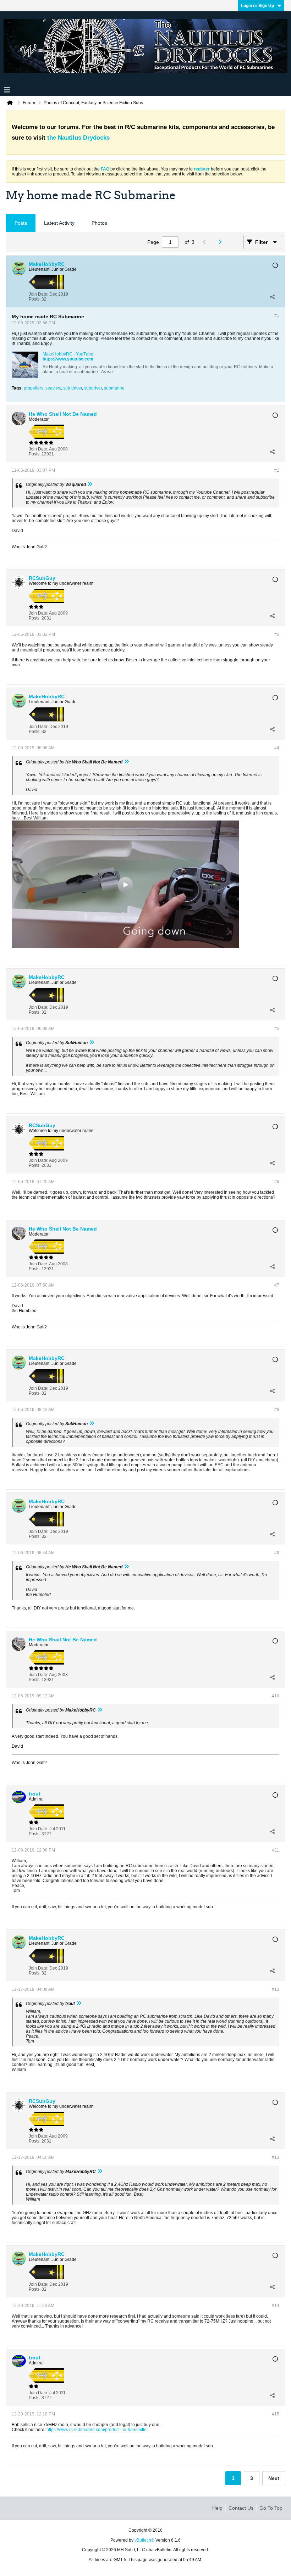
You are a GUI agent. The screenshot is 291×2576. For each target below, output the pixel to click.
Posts (21, 223)
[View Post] (90, 485)
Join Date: (39, 294)
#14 (276, 2306)
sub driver (73, 388)
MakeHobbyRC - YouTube (68, 354)
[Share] (272, 297)
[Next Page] (222, 242)
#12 (276, 1989)
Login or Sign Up (257, 6)
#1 (277, 315)
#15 (276, 2414)
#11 (276, 1850)
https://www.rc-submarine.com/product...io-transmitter (97, 2430)
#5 (277, 1029)
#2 (277, 470)
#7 (277, 1285)
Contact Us (241, 2508)
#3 (277, 634)
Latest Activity (59, 223)
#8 (277, 1410)
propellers (34, 388)
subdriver (93, 388)
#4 (277, 748)
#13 (276, 2157)
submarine (114, 388)
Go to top (271, 2508)
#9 (277, 1553)
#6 (277, 1182)
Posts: (35, 299)
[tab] (21, 223)
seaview (53, 388)
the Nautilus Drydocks (78, 138)
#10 (276, 1696)
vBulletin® (144, 2540)
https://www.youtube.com (68, 359)
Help (217, 2508)
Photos (99, 223)
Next (274, 2478)
